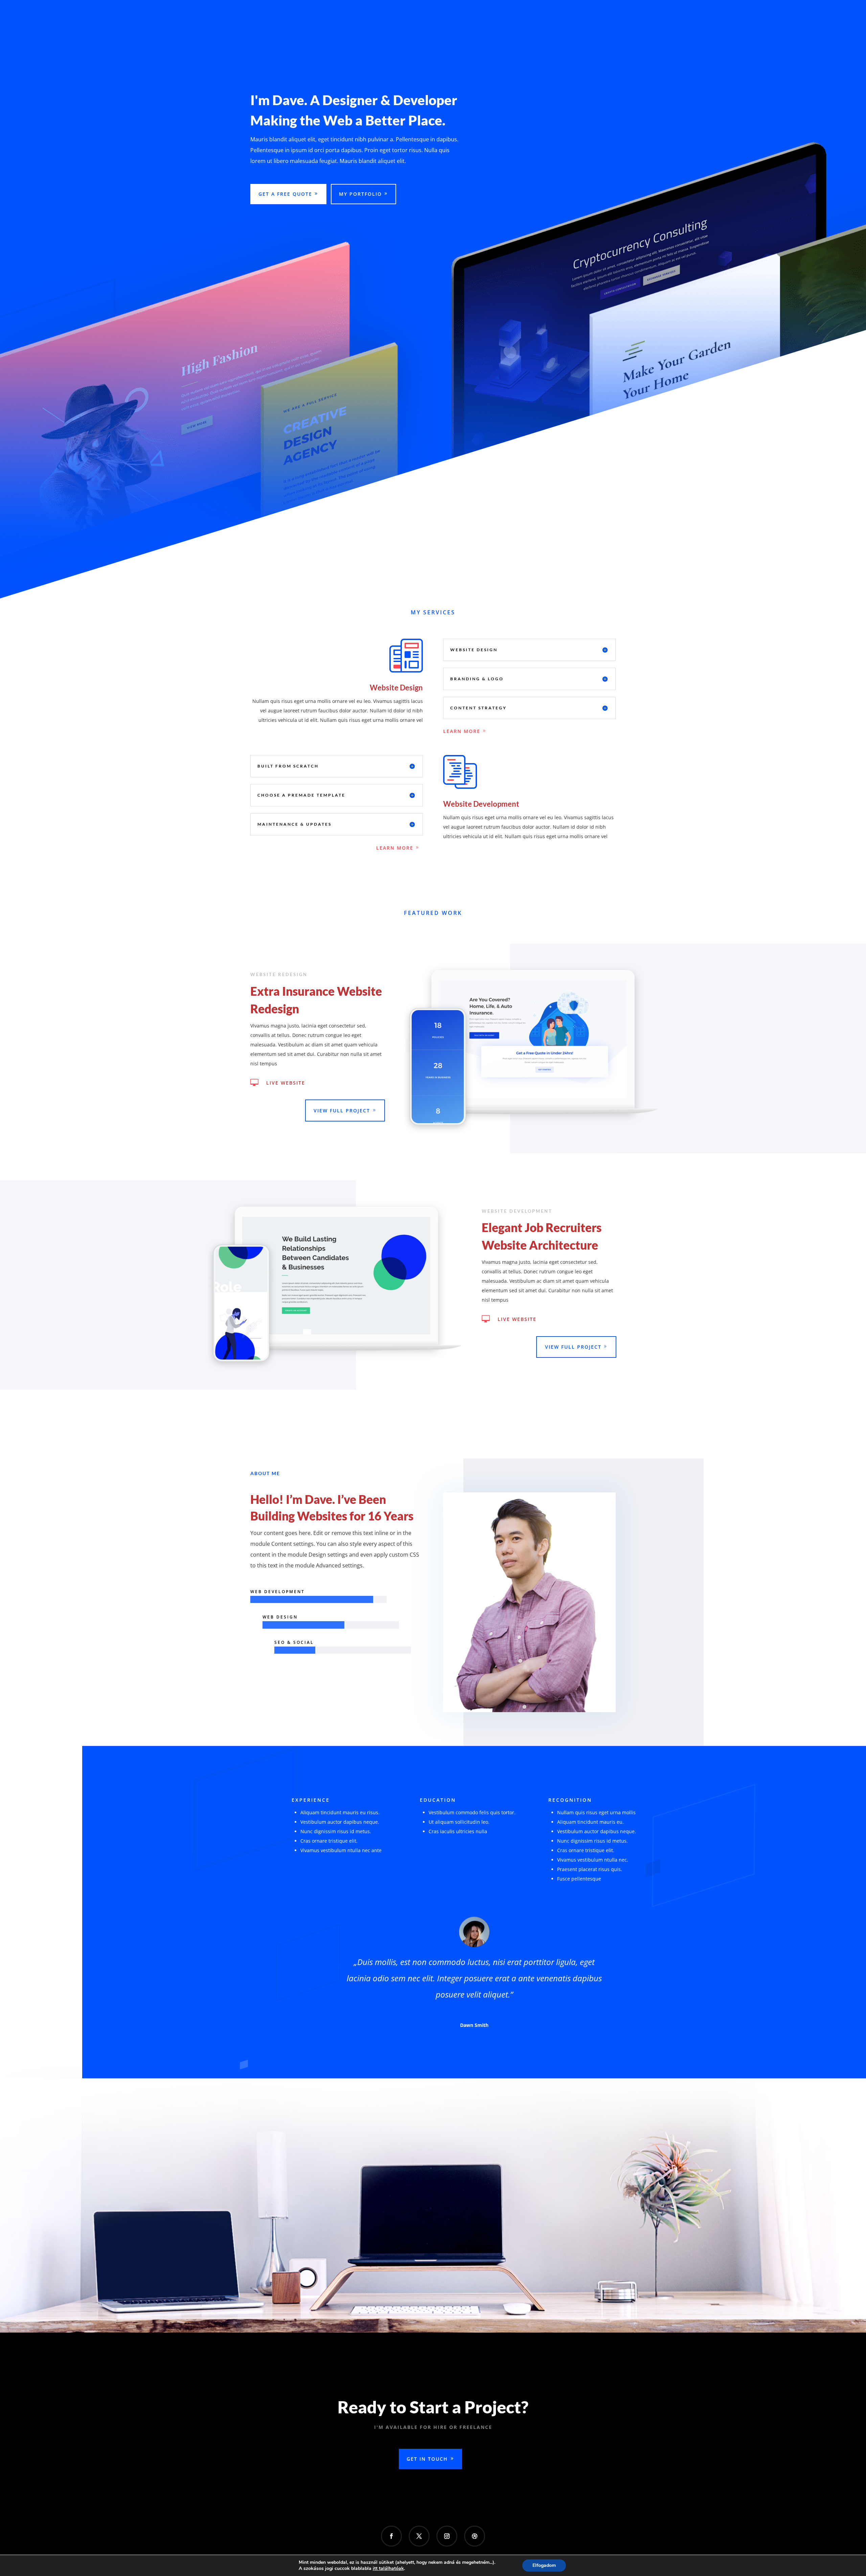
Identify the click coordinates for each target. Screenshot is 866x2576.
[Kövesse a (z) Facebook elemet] (391, 2536)
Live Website (286, 1083)
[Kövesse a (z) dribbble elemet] (475, 2536)
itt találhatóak (388, 2569)
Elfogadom (544, 2565)
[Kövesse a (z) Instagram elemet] (447, 2536)
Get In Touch (427, 2459)
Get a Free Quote (285, 194)
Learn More (462, 731)
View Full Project (342, 1110)
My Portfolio (360, 194)
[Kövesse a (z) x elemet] (419, 2536)
